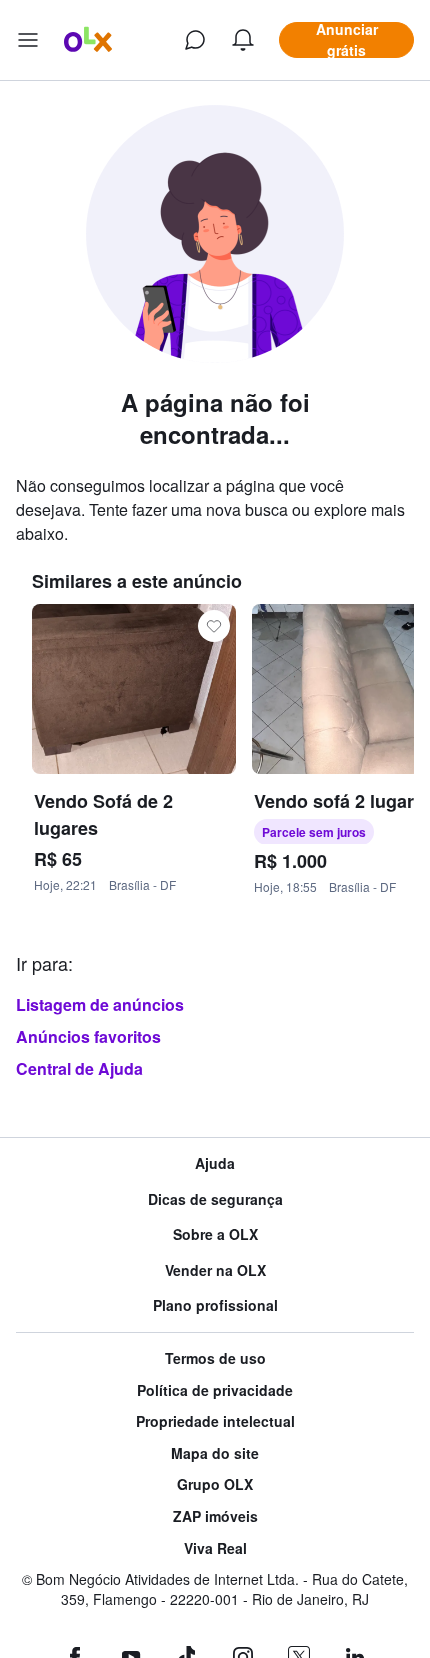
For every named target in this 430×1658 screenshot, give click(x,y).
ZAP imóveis (215, 1516)
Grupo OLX (215, 1484)
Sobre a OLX (215, 1234)
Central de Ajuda (79, 1068)
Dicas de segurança (215, 1199)
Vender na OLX (215, 1270)
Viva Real (215, 1548)
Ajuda (215, 1163)
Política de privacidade (215, 1390)
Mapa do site (215, 1453)
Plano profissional (215, 1305)
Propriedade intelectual (215, 1421)
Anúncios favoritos (88, 1036)
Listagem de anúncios (100, 1004)
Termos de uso (215, 1358)
